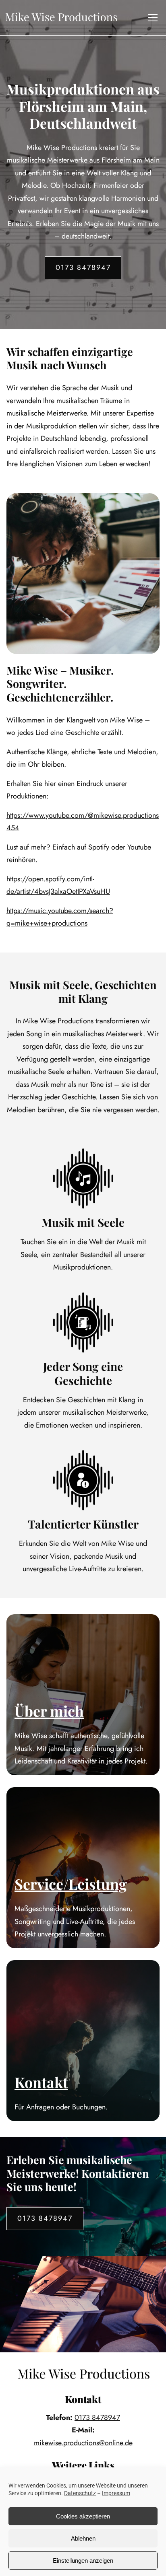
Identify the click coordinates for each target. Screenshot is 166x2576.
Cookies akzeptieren (83, 2516)
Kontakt (41, 2082)
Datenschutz (80, 2493)
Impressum (116, 2493)
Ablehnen (83, 2538)
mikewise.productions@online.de (83, 2443)
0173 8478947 (83, 267)
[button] (153, 18)
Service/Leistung (71, 1884)
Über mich (49, 1711)
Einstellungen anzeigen (83, 2561)
